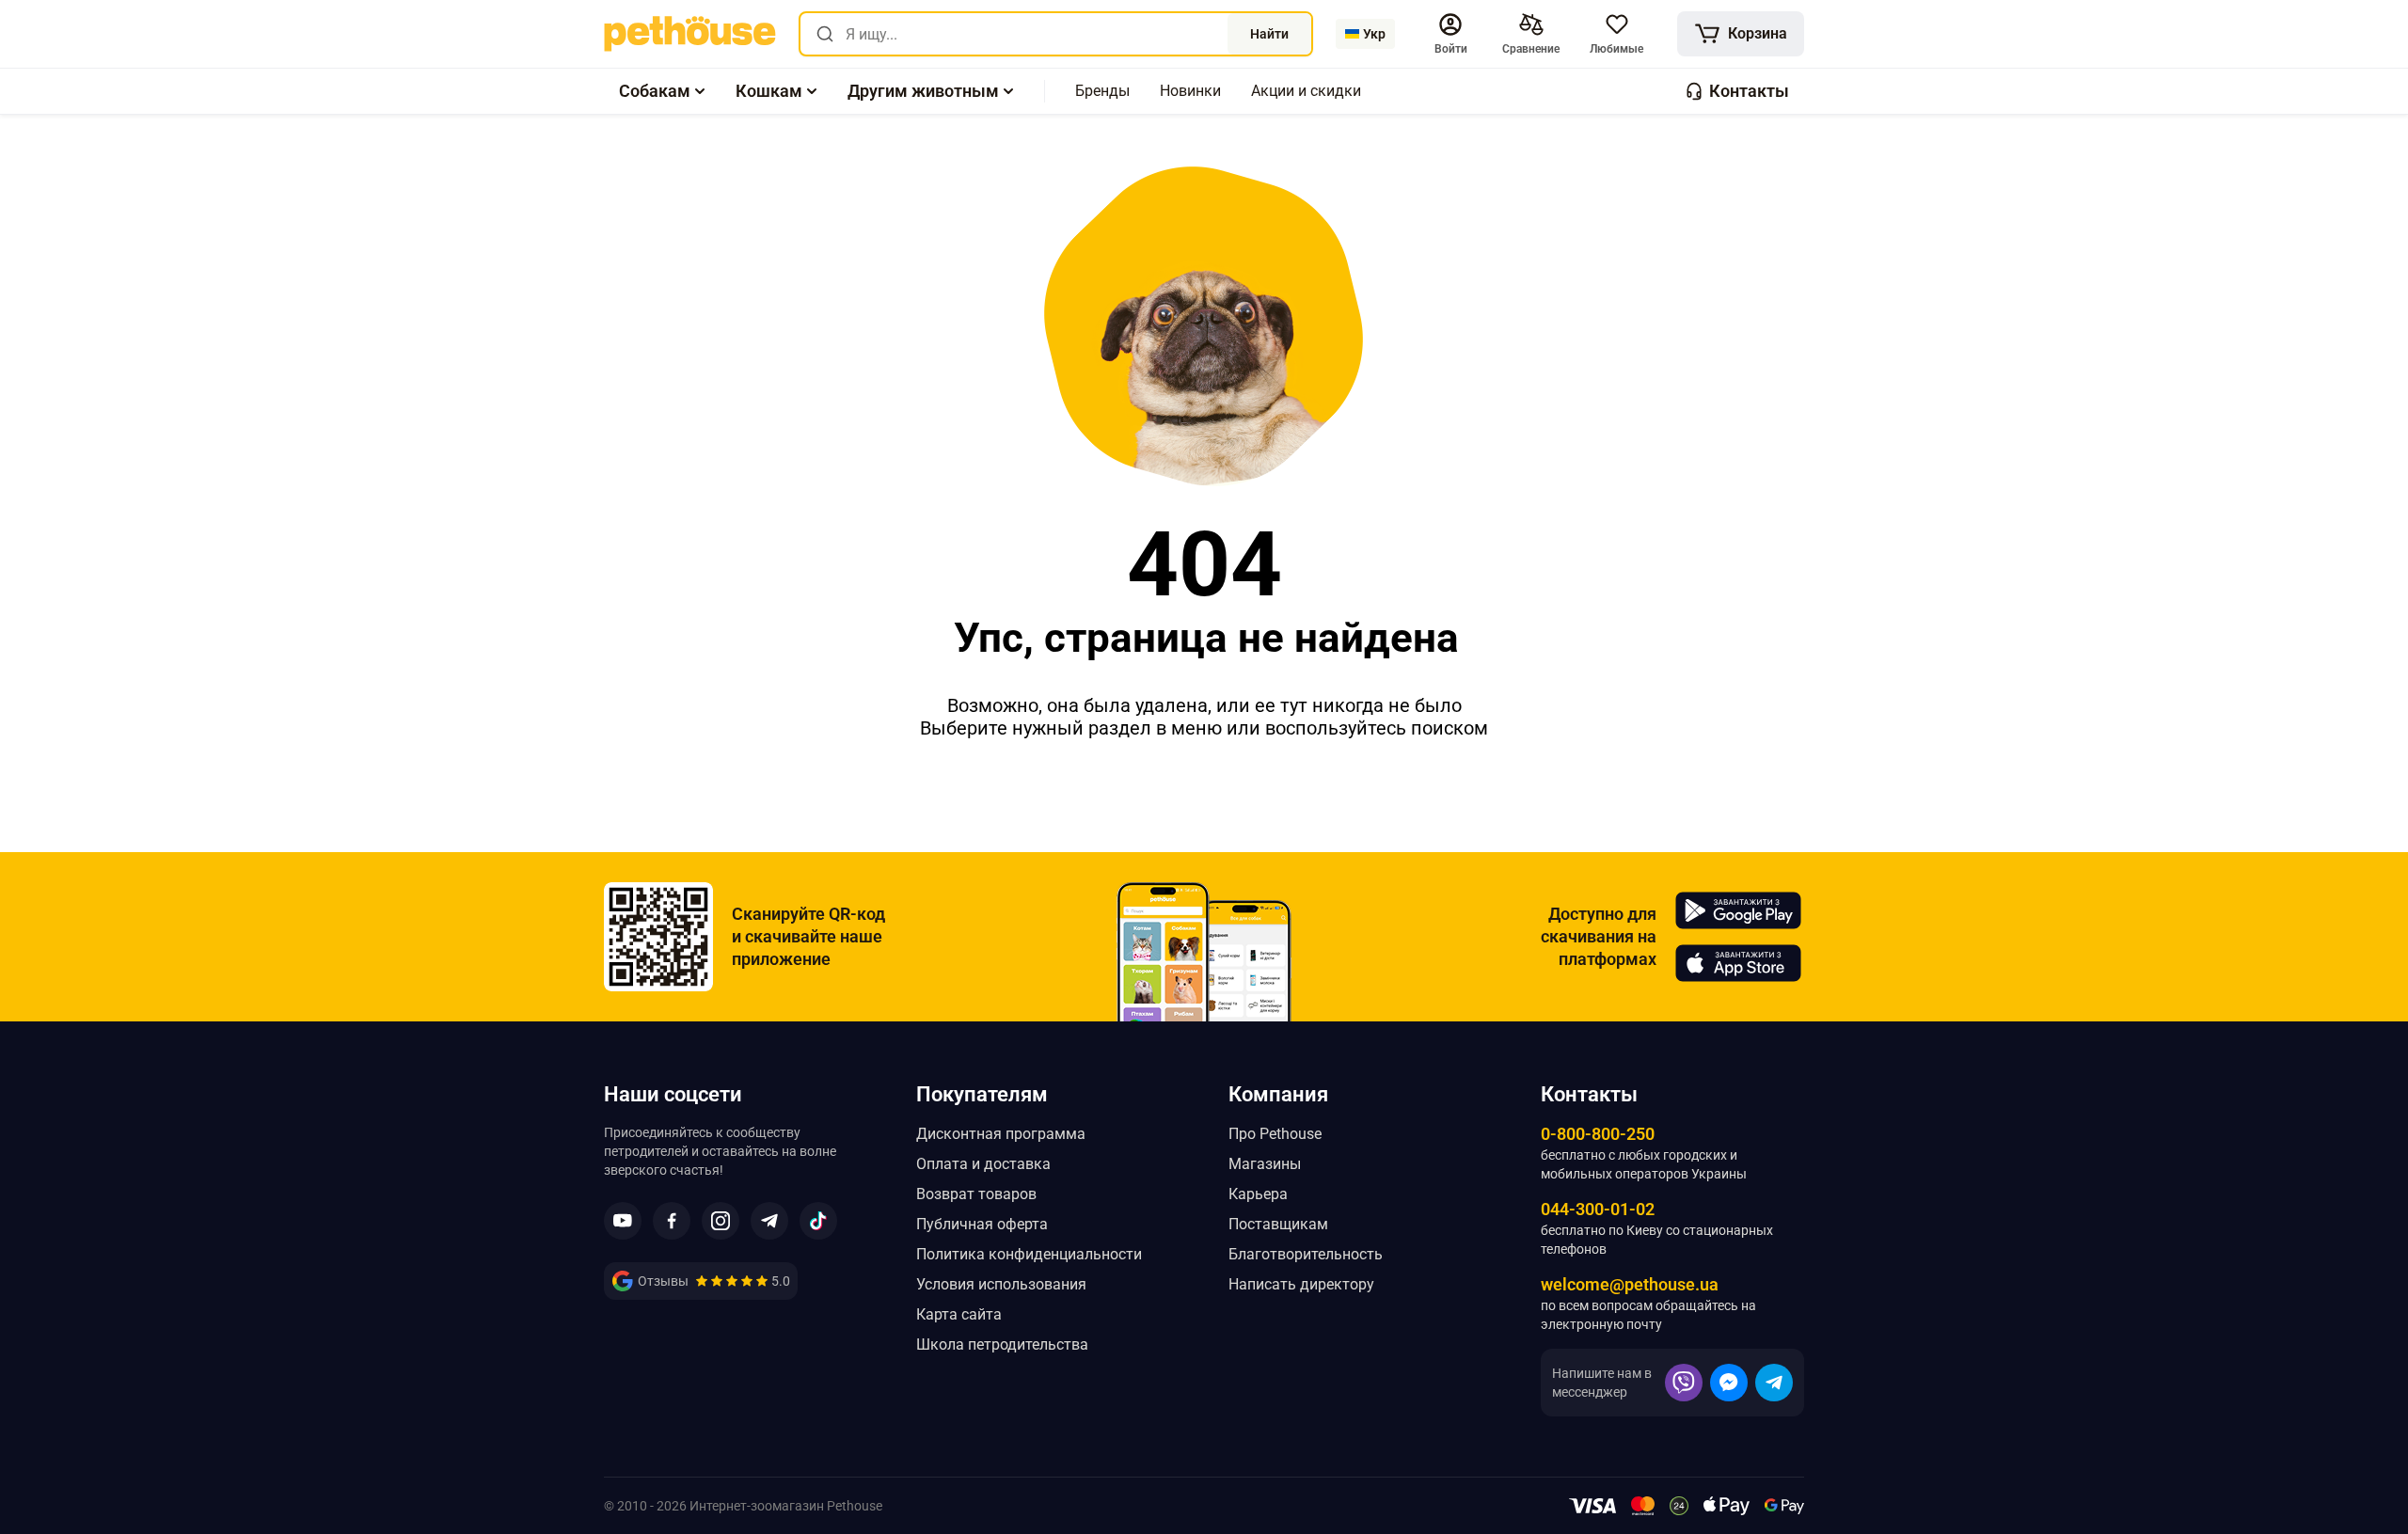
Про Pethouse (1275, 1134)
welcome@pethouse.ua (1630, 1284)
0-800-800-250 (1598, 1134)
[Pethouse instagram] (721, 1221)
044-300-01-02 (1598, 1209)
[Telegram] (1774, 1383)
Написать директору (1301, 1284)
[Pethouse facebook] (672, 1221)
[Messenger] (1729, 1383)
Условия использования (1001, 1284)
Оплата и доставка (983, 1164)
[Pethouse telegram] (769, 1221)
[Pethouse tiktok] (818, 1221)
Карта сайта (959, 1314)
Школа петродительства (1002, 1344)
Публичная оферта (982, 1224)
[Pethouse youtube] (623, 1221)
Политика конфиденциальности (1029, 1254)
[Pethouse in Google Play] (1738, 910)
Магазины (1265, 1164)
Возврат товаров (976, 1194)
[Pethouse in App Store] (1738, 963)
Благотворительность (1306, 1254)
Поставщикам (1278, 1224)
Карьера (1258, 1194)
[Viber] (1684, 1383)
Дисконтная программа (1001, 1134)
